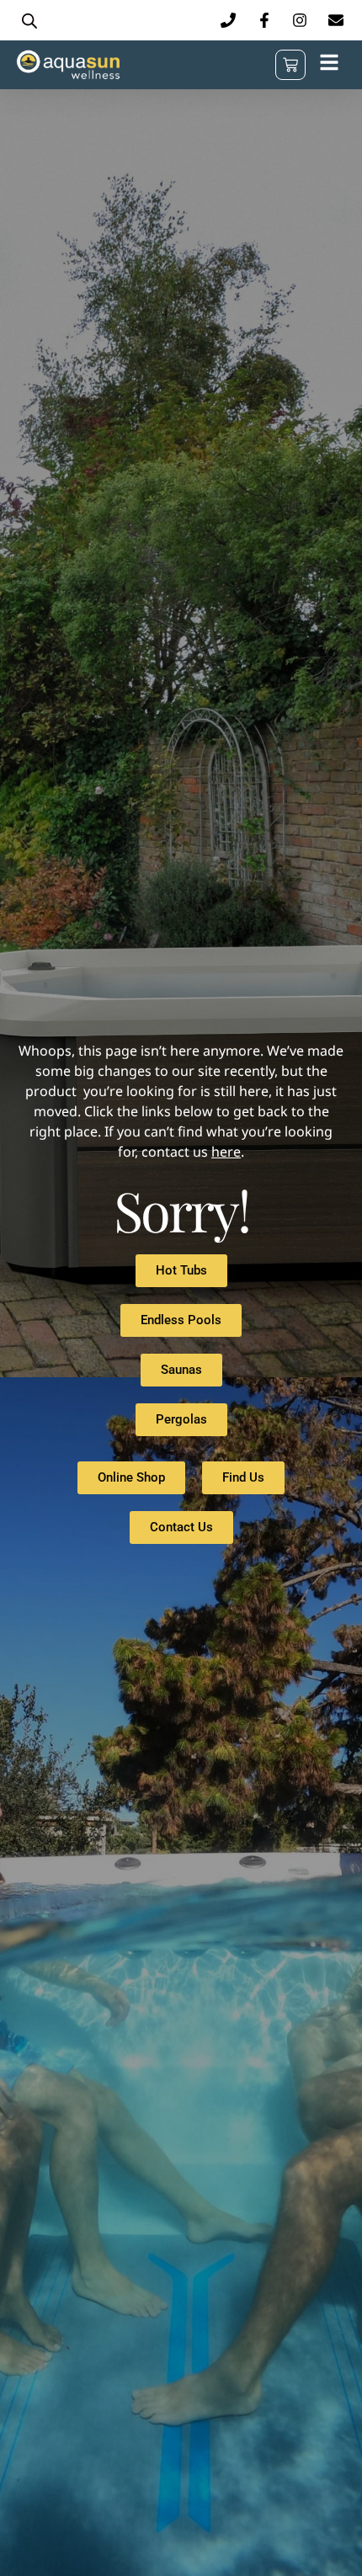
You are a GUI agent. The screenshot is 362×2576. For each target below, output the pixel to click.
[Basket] (290, 65)
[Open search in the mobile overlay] (29, 21)
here (226, 1152)
